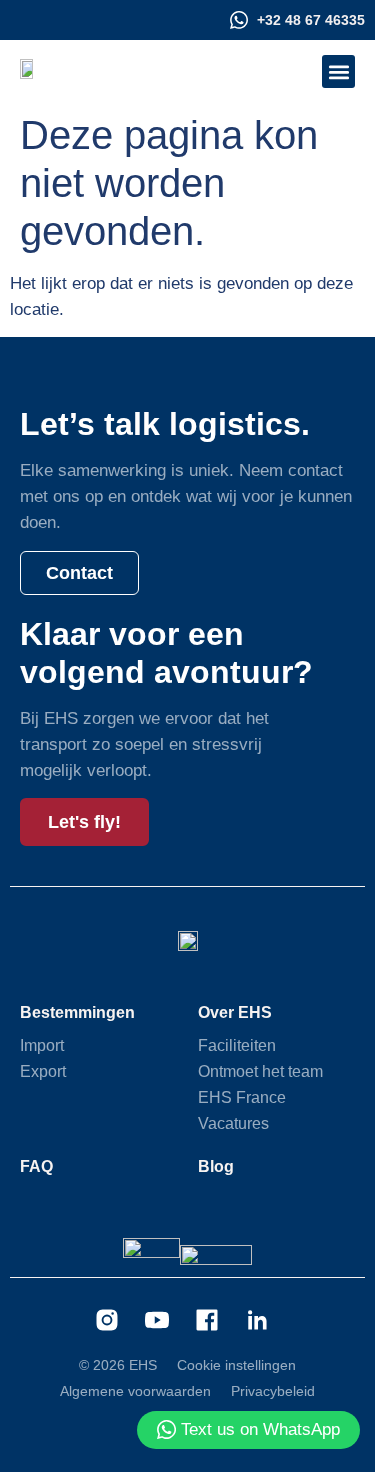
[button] (338, 71)
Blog (216, 1166)
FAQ (36, 1166)
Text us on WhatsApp (260, 1429)
